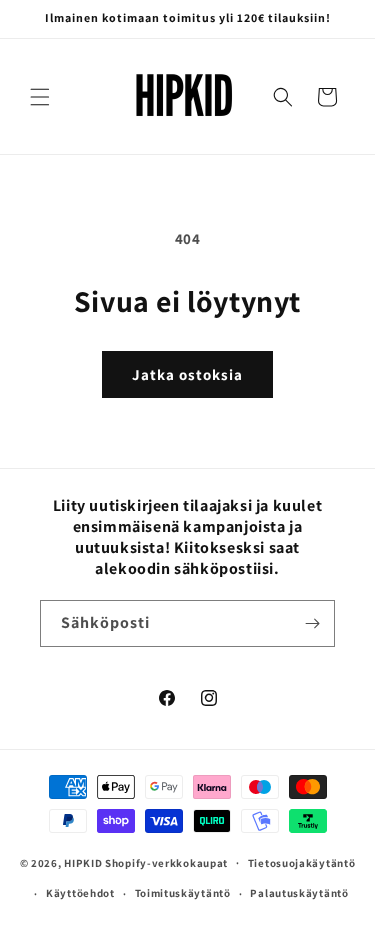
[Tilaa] (312, 623)
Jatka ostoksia (187, 374)
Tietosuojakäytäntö (302, 863)
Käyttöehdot (80, 893)
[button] (40, 97)
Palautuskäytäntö (299, 893)
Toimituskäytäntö (183, 893)
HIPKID (83, 862)
